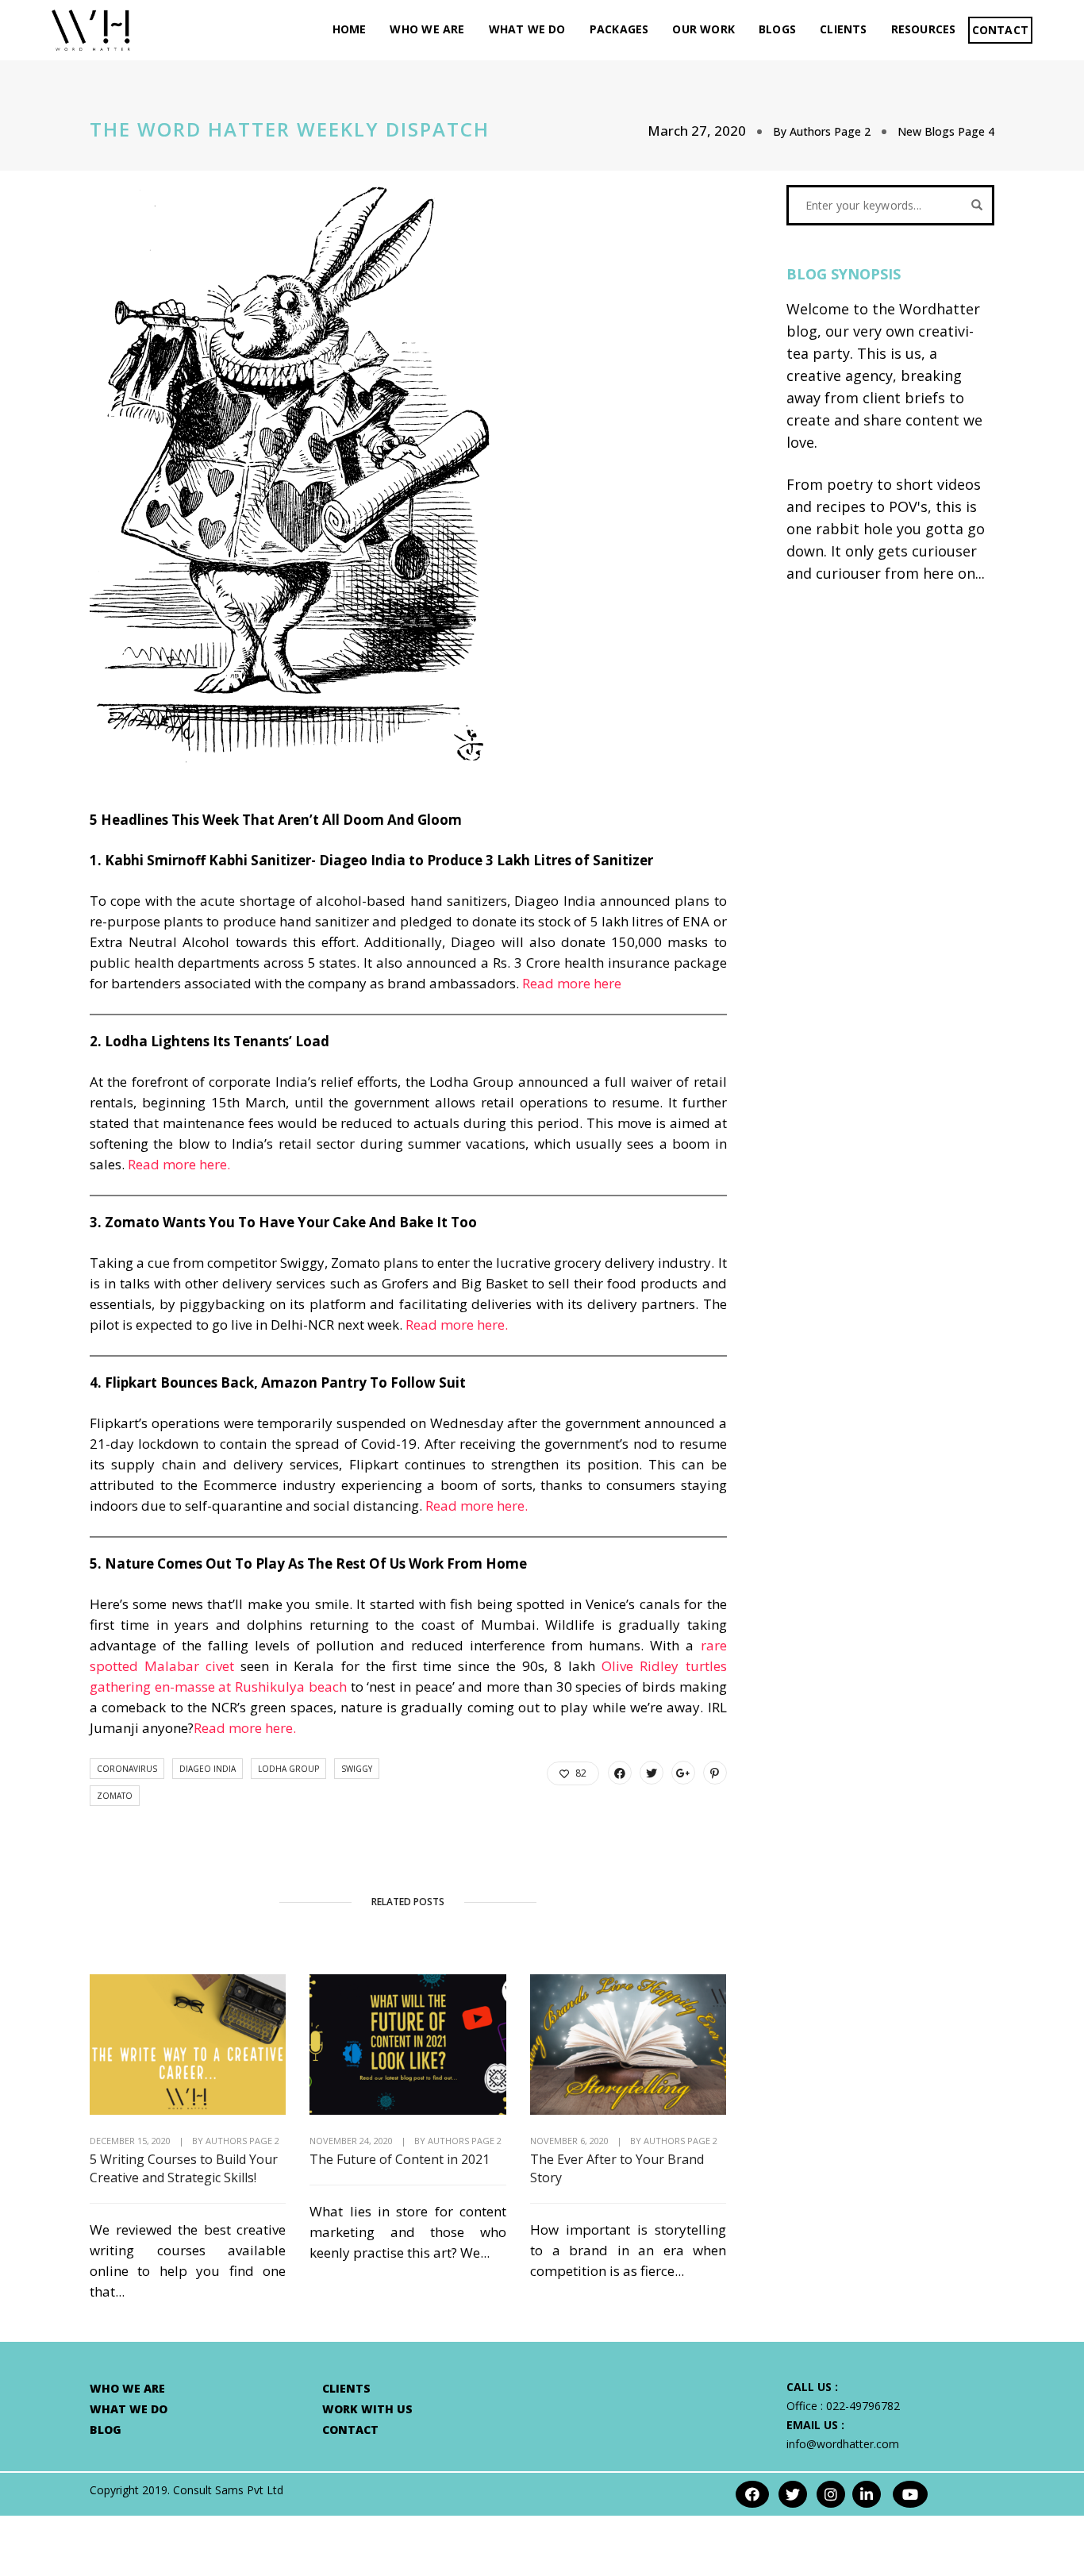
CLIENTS (843, 29)
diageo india (208, 1769)
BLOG (106, 2430)
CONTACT (1000, 30)
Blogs (777, 29)
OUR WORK (703, 29)
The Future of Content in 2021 (400, 2159)
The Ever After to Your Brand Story (617, 2168)
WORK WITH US (367, 2409)
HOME (350, 29)
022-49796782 (863, 2406)
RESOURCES (924, 29)
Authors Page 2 (830, 131)
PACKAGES (619, 29)
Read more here (572, 983)
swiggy (357, 1769)
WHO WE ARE (427, 29)
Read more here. (179, 1164)
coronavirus (127, 1769)
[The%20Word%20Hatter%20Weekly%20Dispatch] (620, 1773)
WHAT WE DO (527, 29)
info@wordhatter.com (843, 2444)
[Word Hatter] (91, 29)
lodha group (288, 1769)
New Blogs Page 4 (946, 131)
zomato (115, 1796)
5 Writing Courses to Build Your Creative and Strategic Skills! (184, 2168)
